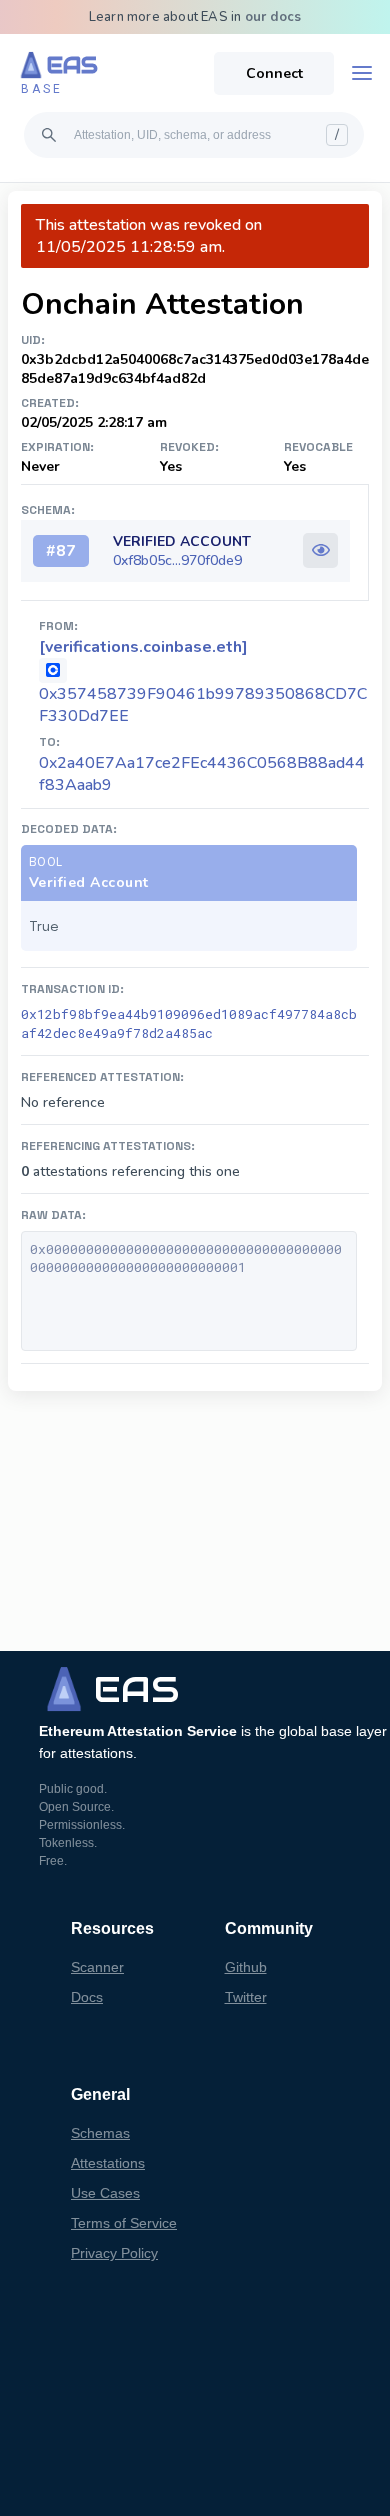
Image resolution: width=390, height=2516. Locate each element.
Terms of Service (124, 2223)
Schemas (100, 2133)
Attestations (108, 2163)
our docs (273, 17)
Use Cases (105, 2193)
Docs (87, 1997)
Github (246, 1967)
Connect (274, 73)
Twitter (246, 1997)
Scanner (97, 1967)
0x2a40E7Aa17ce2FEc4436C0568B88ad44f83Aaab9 (202, 774)
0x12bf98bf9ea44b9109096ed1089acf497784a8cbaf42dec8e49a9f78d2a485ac (189, 1023)
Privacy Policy (114, 2253)
